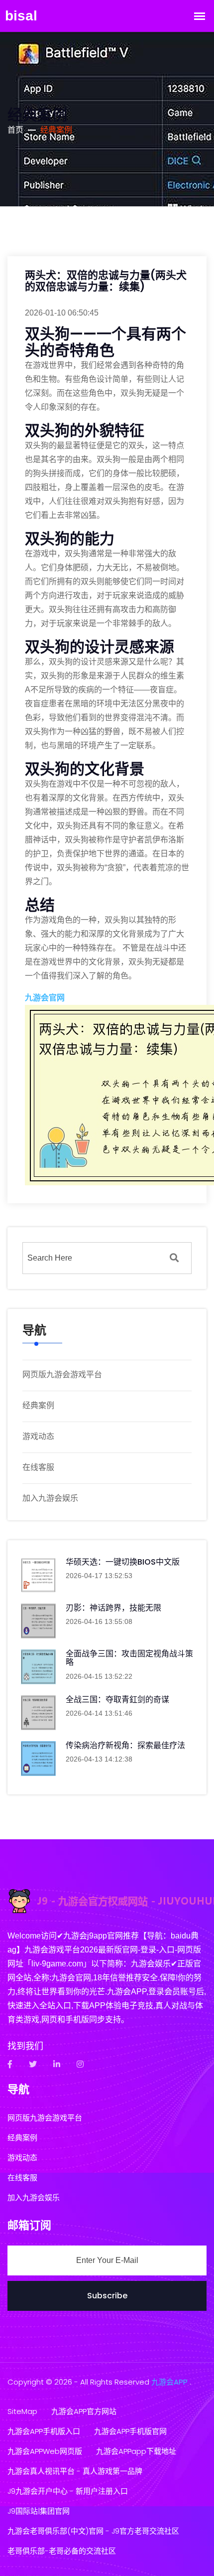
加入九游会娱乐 (50, 1498)
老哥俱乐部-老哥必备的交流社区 (62, 2551)
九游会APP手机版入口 (44, 2431)
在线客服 (38, 1467)
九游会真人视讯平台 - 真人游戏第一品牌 (75, 2471)
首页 (15, 130)
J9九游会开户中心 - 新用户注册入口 (68, 2491)
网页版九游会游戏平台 (62, 1374)
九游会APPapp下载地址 (136, 2451)
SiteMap (22, 2411)
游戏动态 (38, 1436)
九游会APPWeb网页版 (45, 2451)
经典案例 (38, 1405)
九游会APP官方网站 (84, 2411)
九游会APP (169, 2382)
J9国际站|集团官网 (39, 2511)
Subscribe (107, 2296)
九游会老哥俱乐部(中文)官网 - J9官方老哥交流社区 (93, 2531)
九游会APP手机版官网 (130, 2431)
